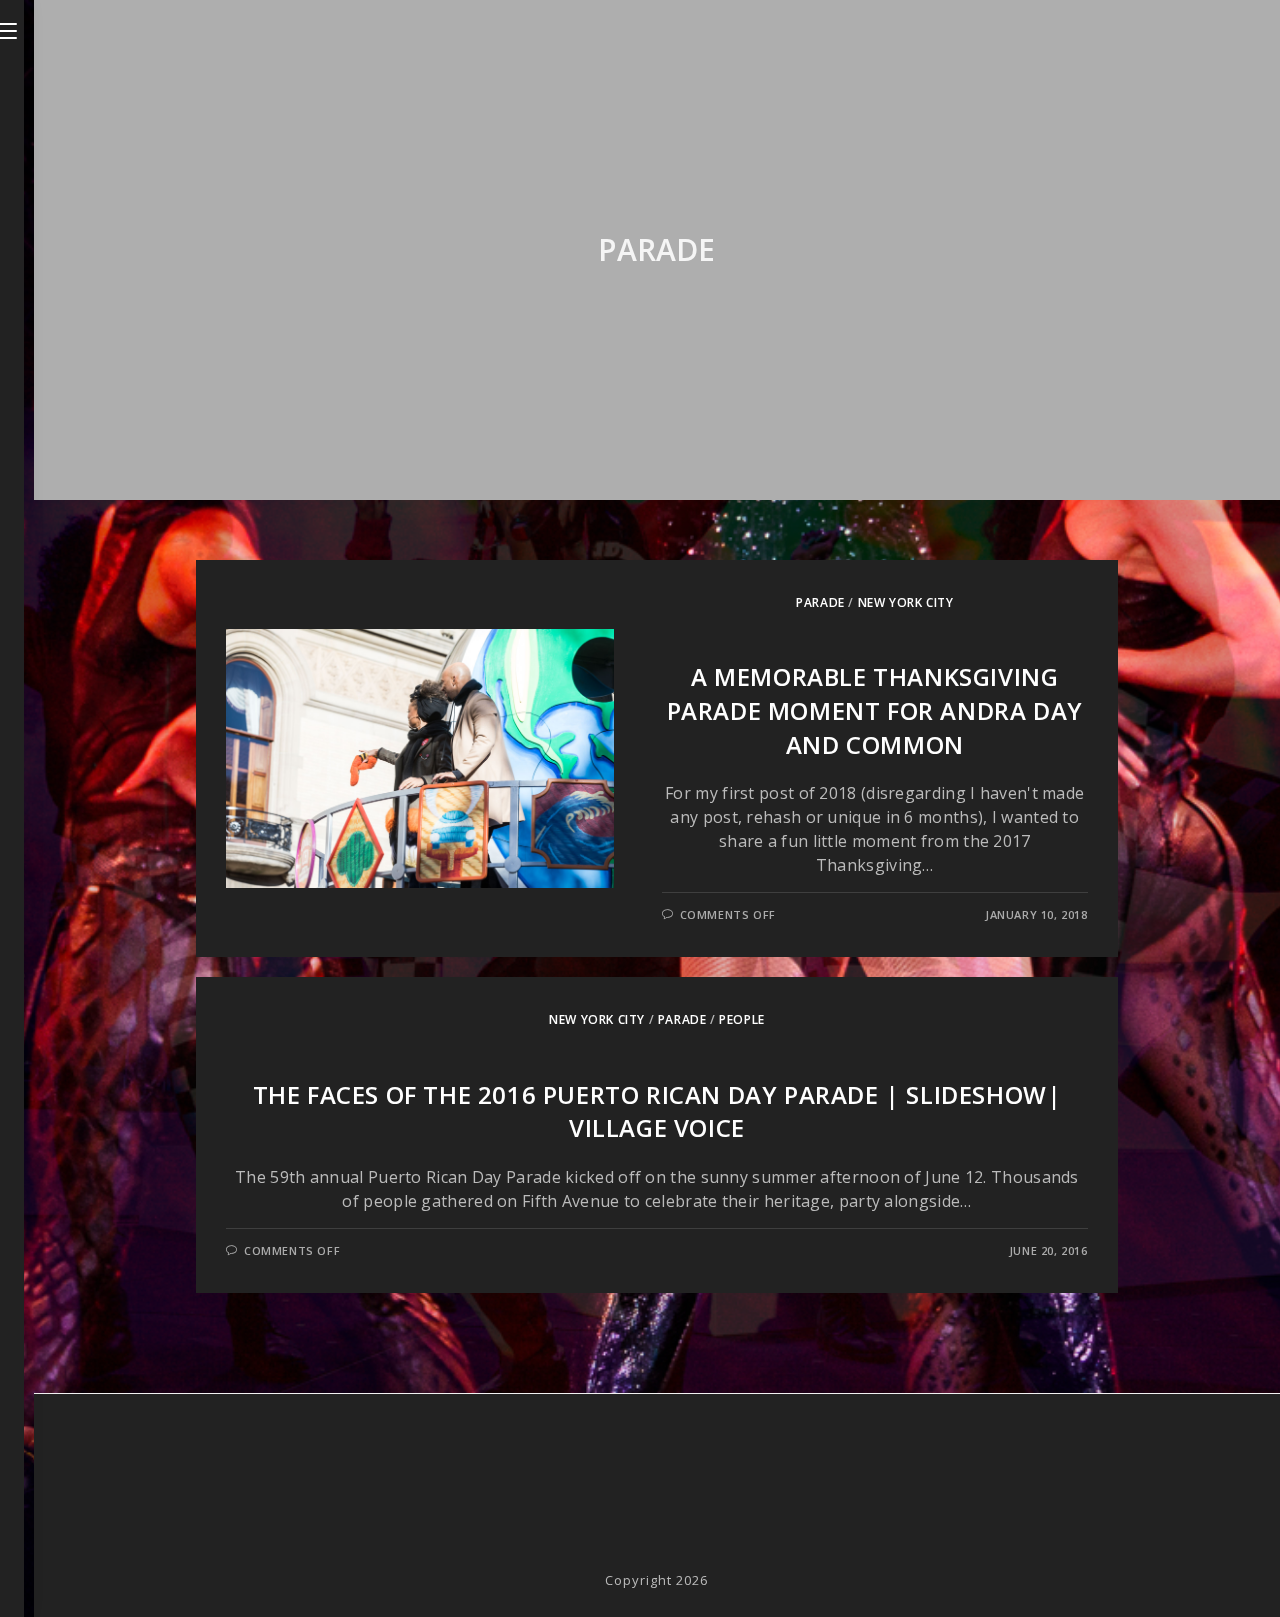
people (742, 1019)
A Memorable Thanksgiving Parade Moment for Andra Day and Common (875, 710)
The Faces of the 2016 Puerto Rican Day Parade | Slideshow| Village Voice (657, 1111)
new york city (906, 602)
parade (820, 602)
